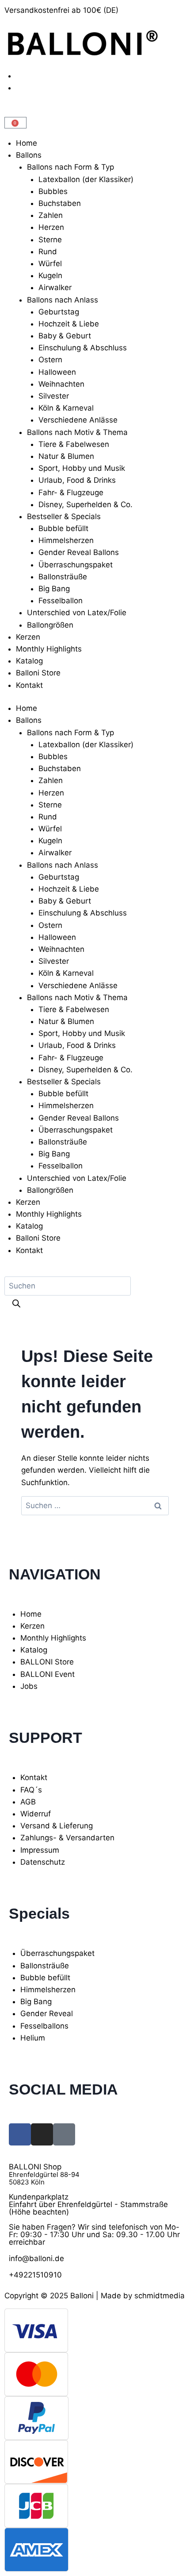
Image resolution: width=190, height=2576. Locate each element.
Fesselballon (61, 601)
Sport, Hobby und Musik (82, 468)
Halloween (57, 372)
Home (27, 143)
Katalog (29, 661)
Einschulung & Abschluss (83, 348)
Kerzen (28, 637)
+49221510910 (35, 2275)
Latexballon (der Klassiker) (86, 179)
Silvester (54, 396)
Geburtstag (59, 312)
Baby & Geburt (65, 336)
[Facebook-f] (20, 2134)
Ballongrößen (50, 625)
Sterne (50, 240)
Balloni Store (38, 673)
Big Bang (54, 589)
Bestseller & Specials (64, 516)
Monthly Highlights (49, 649)
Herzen (51, 227)
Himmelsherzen (66, 540)
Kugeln (50, 275)
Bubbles (53, 191)
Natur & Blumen (66, 456)
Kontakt (29, 685)
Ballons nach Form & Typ (70, 167)
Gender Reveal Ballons (79, 552)
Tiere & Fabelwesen (74, 444)
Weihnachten (61, 384)
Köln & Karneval (66, 408)
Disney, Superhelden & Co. (85, 504)
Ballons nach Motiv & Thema (77, 432)
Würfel (50, 264)
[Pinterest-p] (64, 2134)
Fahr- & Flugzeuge (71, 493)
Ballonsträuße (63, 577)
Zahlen (51, 215)
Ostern (50, 360)
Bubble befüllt (63, 528)
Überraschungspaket (76, 565)
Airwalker (55, 287)
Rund (48, 252)
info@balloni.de (36, 2258)
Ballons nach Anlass (63, 300)
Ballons (29, 155)
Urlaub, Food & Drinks (77, 480)
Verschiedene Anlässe (78, 420)
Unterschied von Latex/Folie (77, 613)
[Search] (16, 1305)
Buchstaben (60, 203)
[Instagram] (42, 2134)
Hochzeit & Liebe (69, 324)
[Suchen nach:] (95, 1505)
